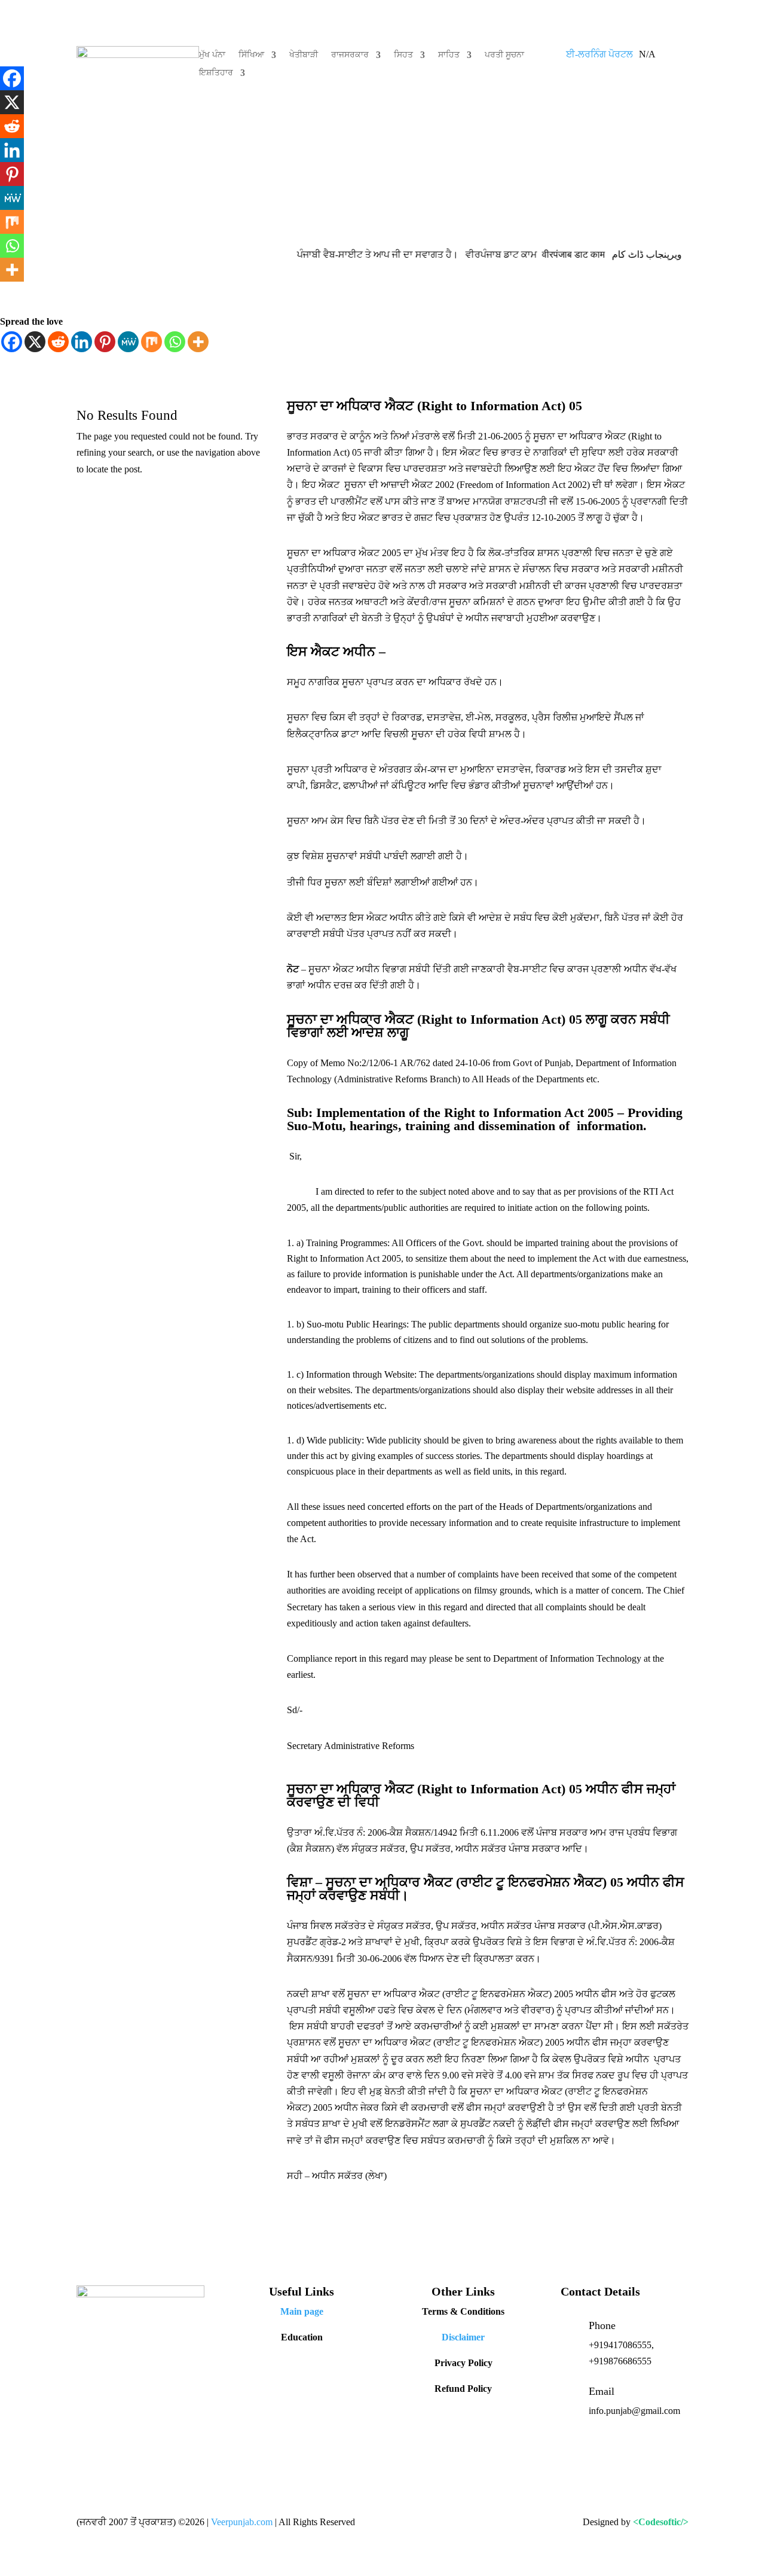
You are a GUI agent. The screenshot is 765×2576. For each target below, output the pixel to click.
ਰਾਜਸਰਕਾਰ (350, 55)
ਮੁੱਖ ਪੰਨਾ (212, 55)
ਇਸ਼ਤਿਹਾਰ (216, 73)
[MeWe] (128, 342)
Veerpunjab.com (243, 2522)
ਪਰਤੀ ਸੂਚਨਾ (504, 55)
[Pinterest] (105, 342)
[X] (35, 342)
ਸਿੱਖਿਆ (251, 55)
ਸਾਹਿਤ (449, 55)
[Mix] (152, 342)
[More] (198, 342)
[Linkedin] (82, 342)
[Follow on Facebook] (86, 2408)
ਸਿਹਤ (403, 55)
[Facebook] (12, 342)
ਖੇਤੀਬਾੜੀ (304, 55)
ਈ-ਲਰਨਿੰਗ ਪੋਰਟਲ (599, 54)
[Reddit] (58, 342)
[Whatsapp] (175, 342)
